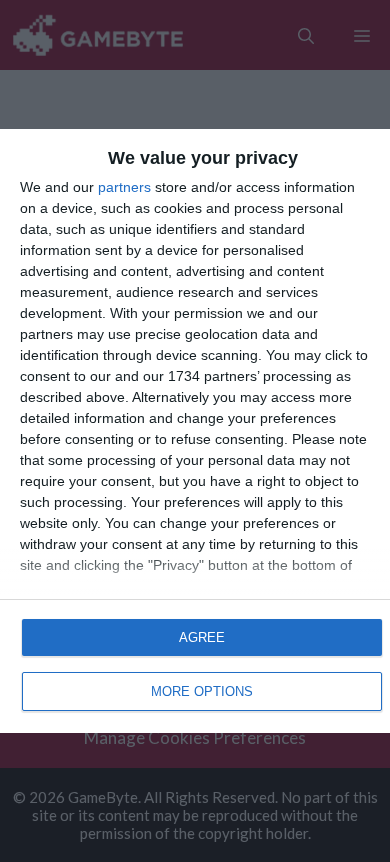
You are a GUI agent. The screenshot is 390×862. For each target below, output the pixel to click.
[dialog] (195, 430)
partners (124, 187)
